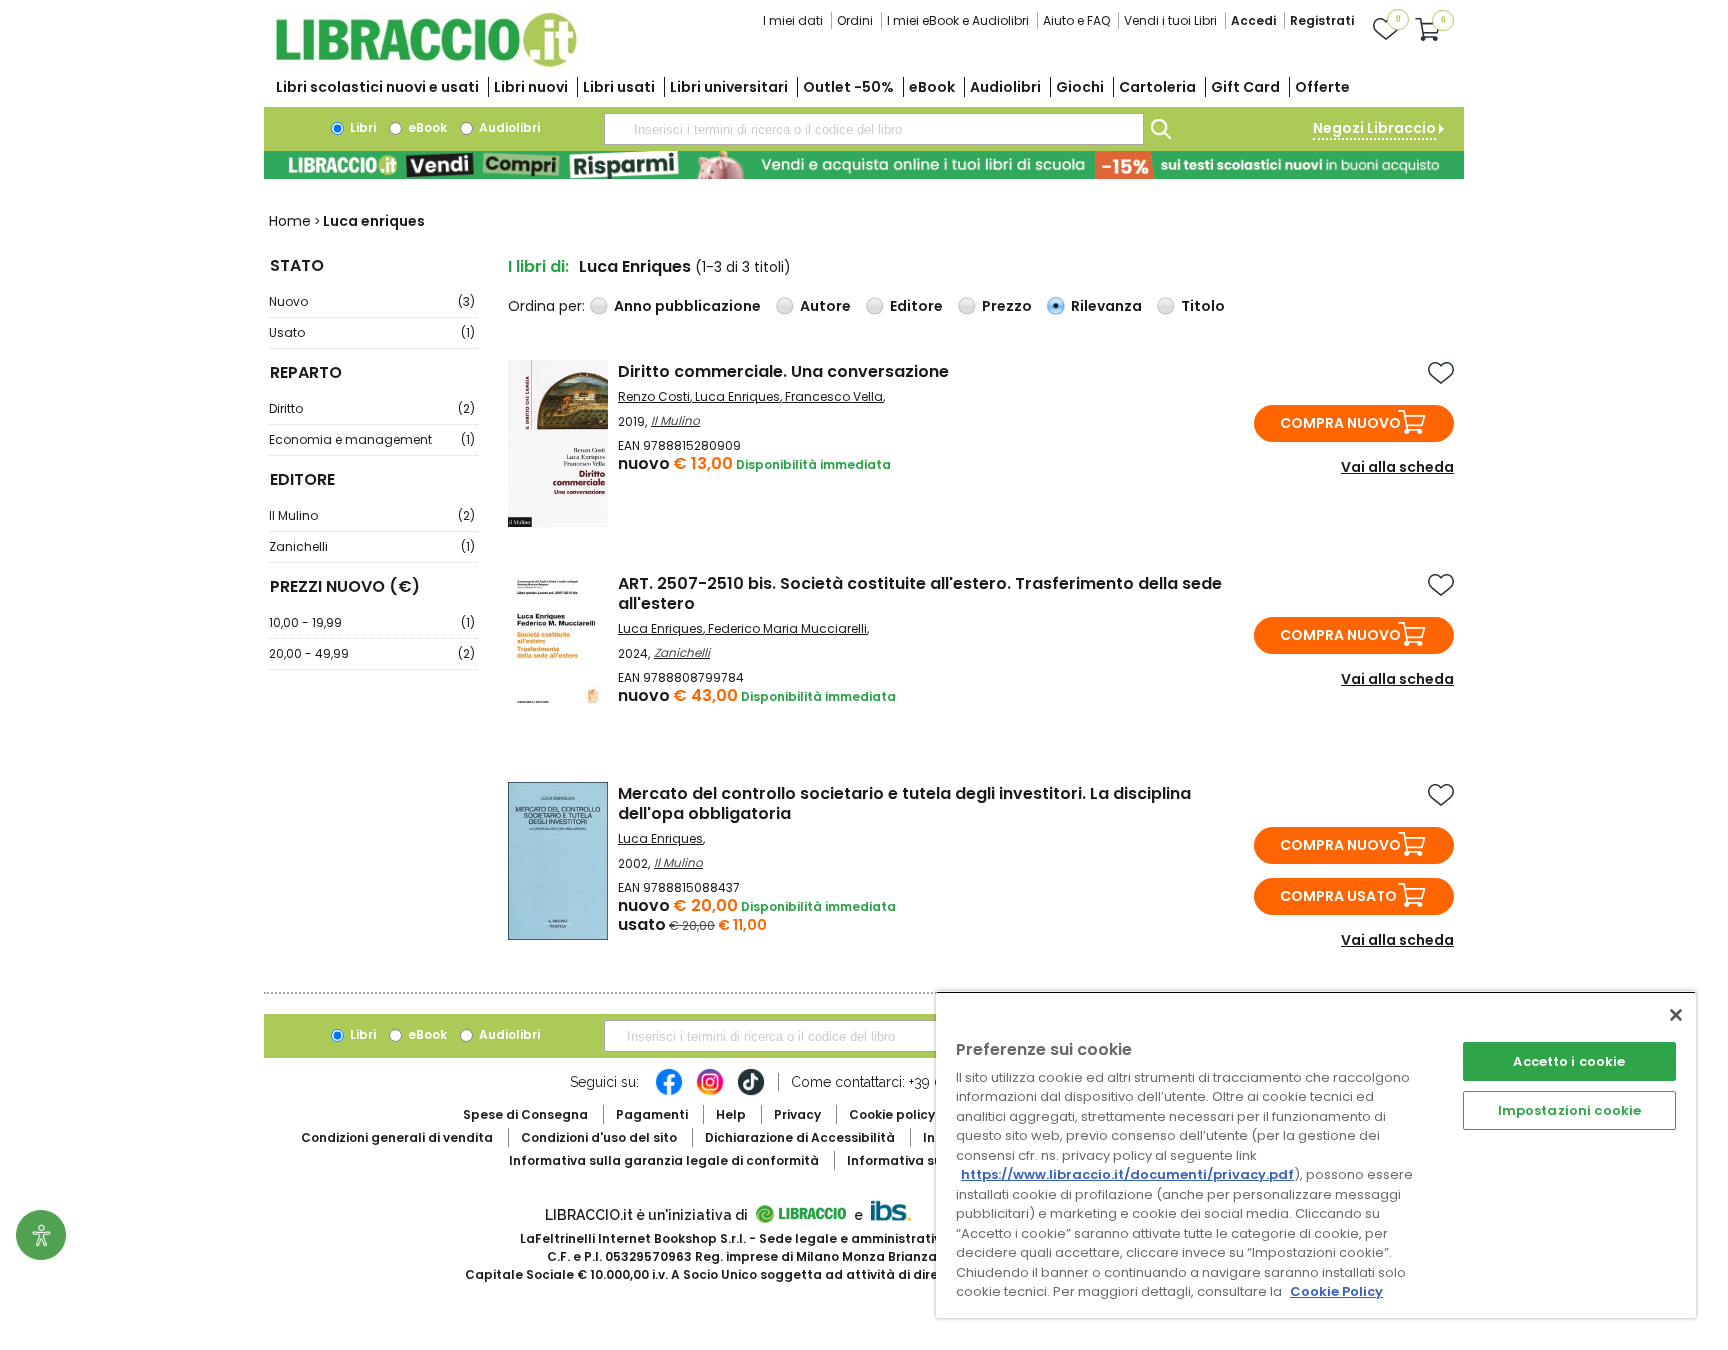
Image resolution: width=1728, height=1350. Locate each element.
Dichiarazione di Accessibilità (800, 1137)
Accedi (1253, 20)
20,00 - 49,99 (372, 653)
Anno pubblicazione (687, 306)
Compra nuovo (1340, 423)
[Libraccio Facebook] (669, 1092)
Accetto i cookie (1569, 1061)
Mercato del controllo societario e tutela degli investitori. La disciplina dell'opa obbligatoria (904, 803)
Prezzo (1007, 306)
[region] (1316, 1154)
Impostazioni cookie (1569, 1110)
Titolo (1203, 306)
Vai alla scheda (1397, 467)
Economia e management (372, 439)
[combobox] (874, 129)
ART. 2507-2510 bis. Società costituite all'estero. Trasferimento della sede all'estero (920, 593)
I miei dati (793, 20)
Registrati (1322, 20)
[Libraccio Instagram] (710, 1092)
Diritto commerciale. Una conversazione (783, 371)
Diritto (372, 408)
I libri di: (538, 266)
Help (731, 1114)
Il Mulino (372, 515)
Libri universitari (729, 87)
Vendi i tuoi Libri (1170, 20)
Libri (361, 127)
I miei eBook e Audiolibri (958, 20)
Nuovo (372, 301)
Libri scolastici (377, 87)
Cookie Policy (1336, 1291)
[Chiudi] (1676, 1015)
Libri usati (619, 87)
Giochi (1080, 87)
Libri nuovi (531, 87)
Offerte (1322, 87)
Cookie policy (892, 1114)
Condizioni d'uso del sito (599, 1137)
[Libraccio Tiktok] (751, 1092)
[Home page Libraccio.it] (426, 62)
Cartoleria (1157, 87)
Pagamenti (652, 1114)
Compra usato (1338, 896)
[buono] (864, 165)
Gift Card (1245, 87)
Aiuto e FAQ (1076, 20)
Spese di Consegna (525, 1114)
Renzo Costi (654, 396)
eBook (932, 87)
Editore (916, 306)
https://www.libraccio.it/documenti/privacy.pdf (1127, 1174)
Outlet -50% (848, 87)
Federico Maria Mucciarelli (787, 628)
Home (290, 221)
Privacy (797, 1114)
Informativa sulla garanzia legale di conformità (664, 1160)
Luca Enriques (737, 396)
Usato (372, 332)
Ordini (855, 20)
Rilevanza (1106, 306)
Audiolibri (1005, 87)
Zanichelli (372, 546)
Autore (825, 306)
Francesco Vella (834, 396)
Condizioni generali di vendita (397, 1137)
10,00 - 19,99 (372, 622)
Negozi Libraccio (1374, 128)
